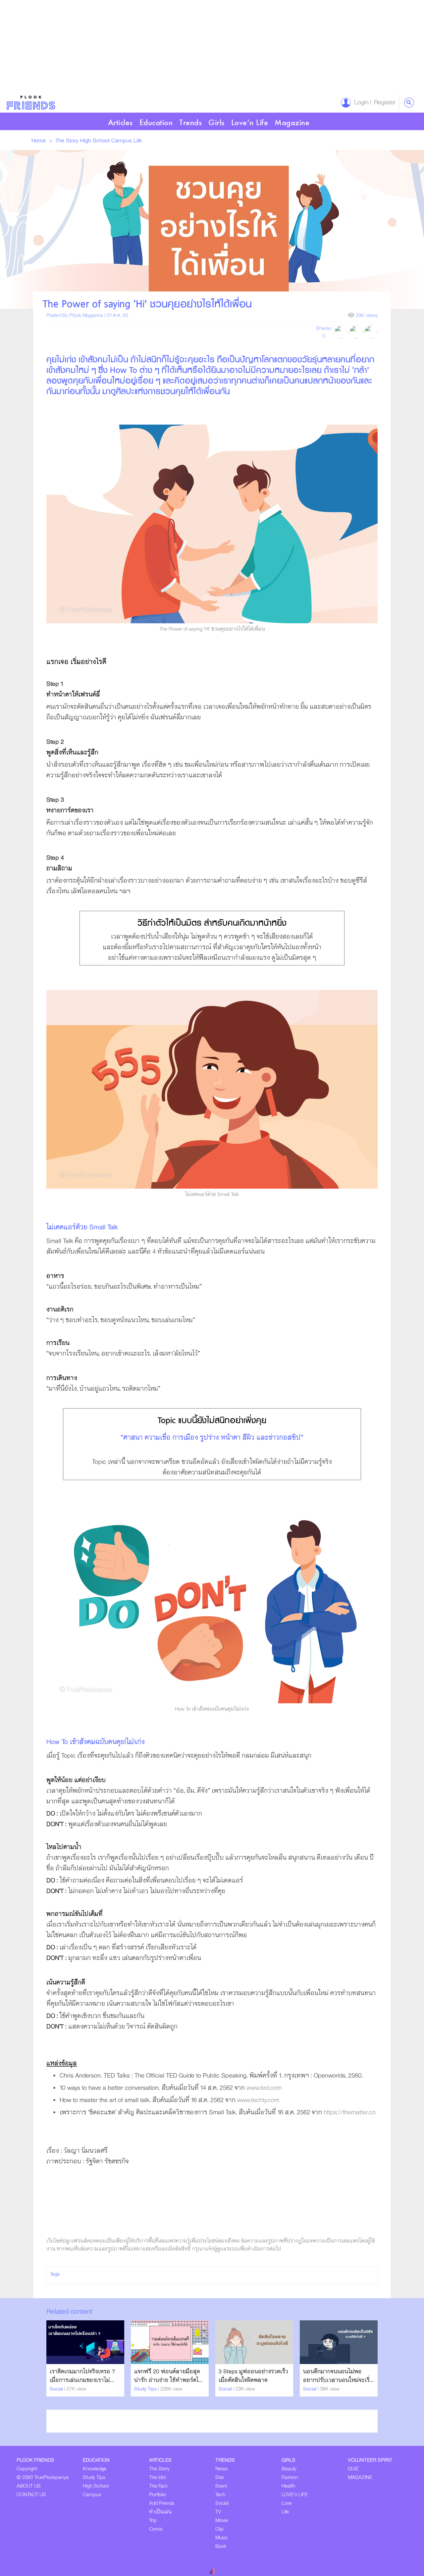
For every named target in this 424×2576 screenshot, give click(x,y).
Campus (122, 141)
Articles (120, 122)
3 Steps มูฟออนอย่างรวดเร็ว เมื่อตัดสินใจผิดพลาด (253, 2376)
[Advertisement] (199, 46)
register (383, 103)
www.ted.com (264, 2088)
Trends (190, 122)
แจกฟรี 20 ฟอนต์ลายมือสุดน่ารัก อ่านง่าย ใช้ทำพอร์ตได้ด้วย (168, 2380)
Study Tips (146, 2389)
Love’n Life (250, 122)
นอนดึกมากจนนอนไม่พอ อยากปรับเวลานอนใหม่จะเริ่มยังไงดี (338, 2380)
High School (96, 141)
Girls (216, 122)
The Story (68, 141)
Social (57, 2389)
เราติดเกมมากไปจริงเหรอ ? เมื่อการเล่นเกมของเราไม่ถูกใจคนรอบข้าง (82, 2380)
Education (156, 122)
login (360, 103)
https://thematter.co (350, 2112)
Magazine (292, 122)
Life (138, 141)
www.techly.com (258, 2100)
